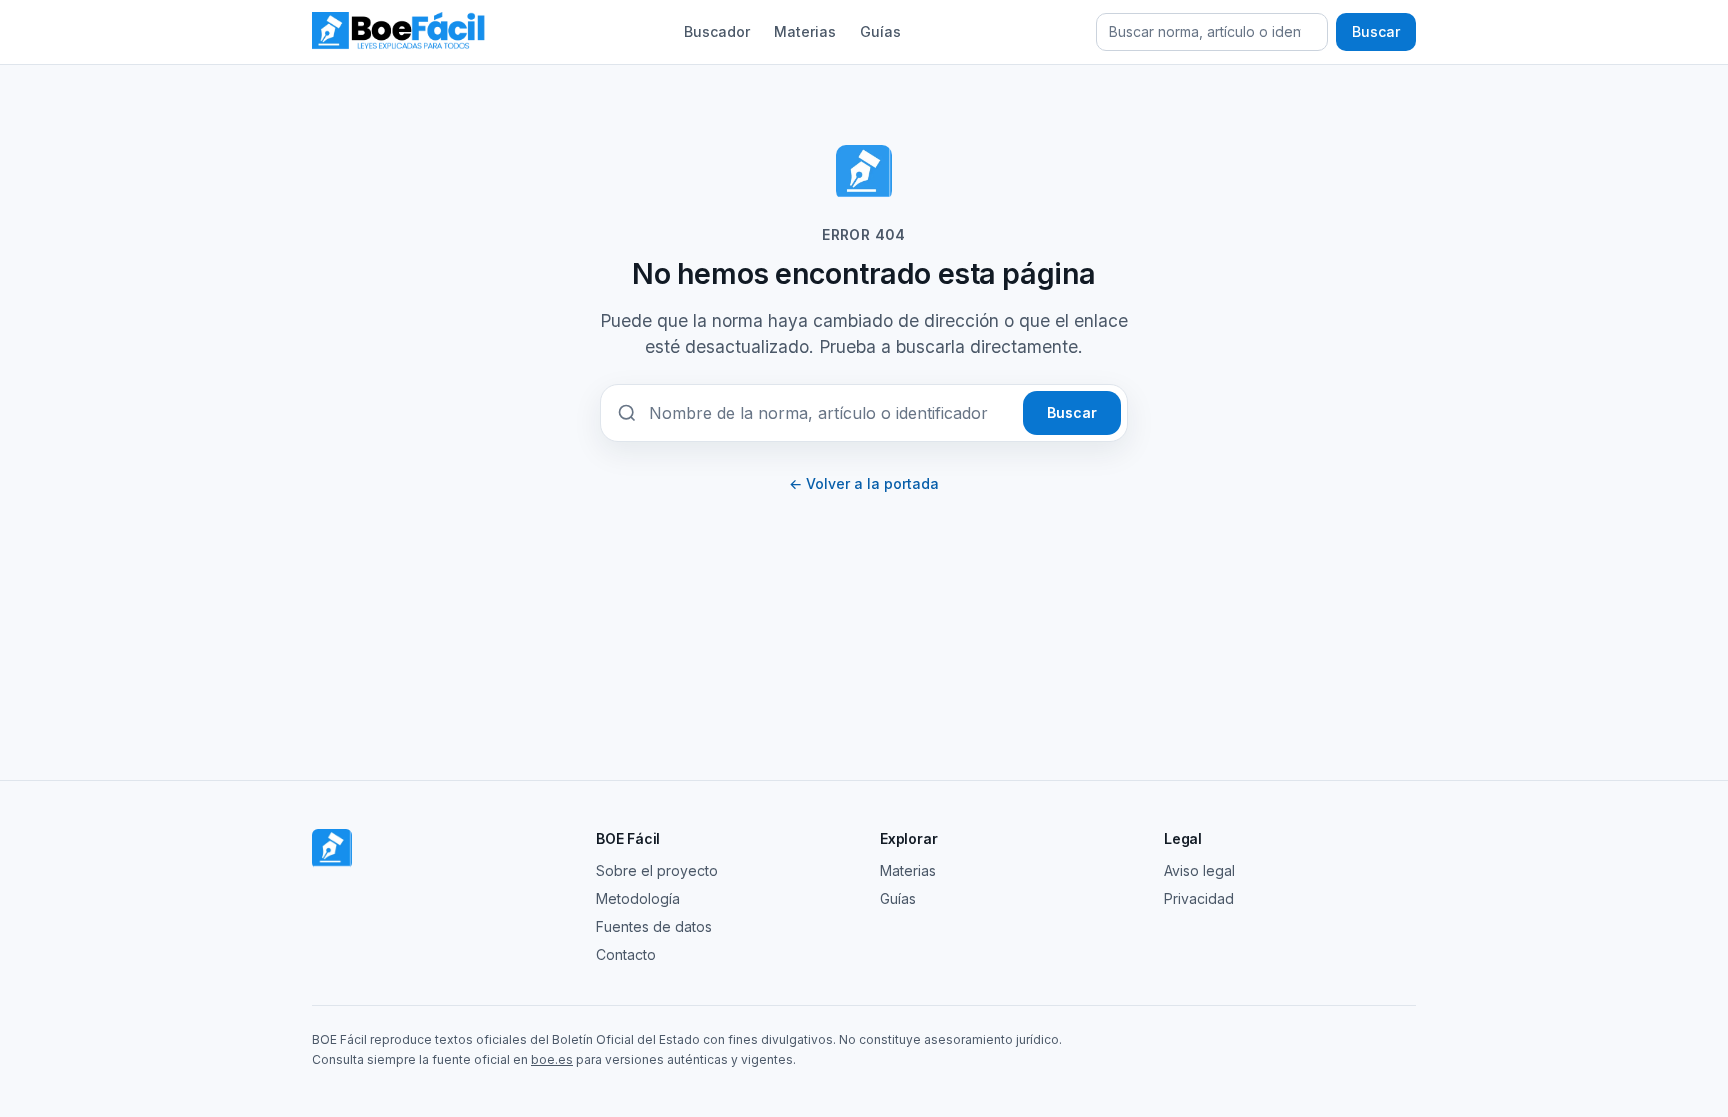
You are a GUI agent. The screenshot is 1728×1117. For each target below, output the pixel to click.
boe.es (552, 1059)
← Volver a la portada (864, 483)
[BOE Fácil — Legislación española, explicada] (400, 32)
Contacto (626, 954)
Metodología (638, 898)
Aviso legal (1199, 870)
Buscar (1376, 31)
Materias (805, 31)
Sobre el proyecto (657, 870)
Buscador (717, 31)
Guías (880, 31)
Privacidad (1199, 898)
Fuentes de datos (654, 926)
